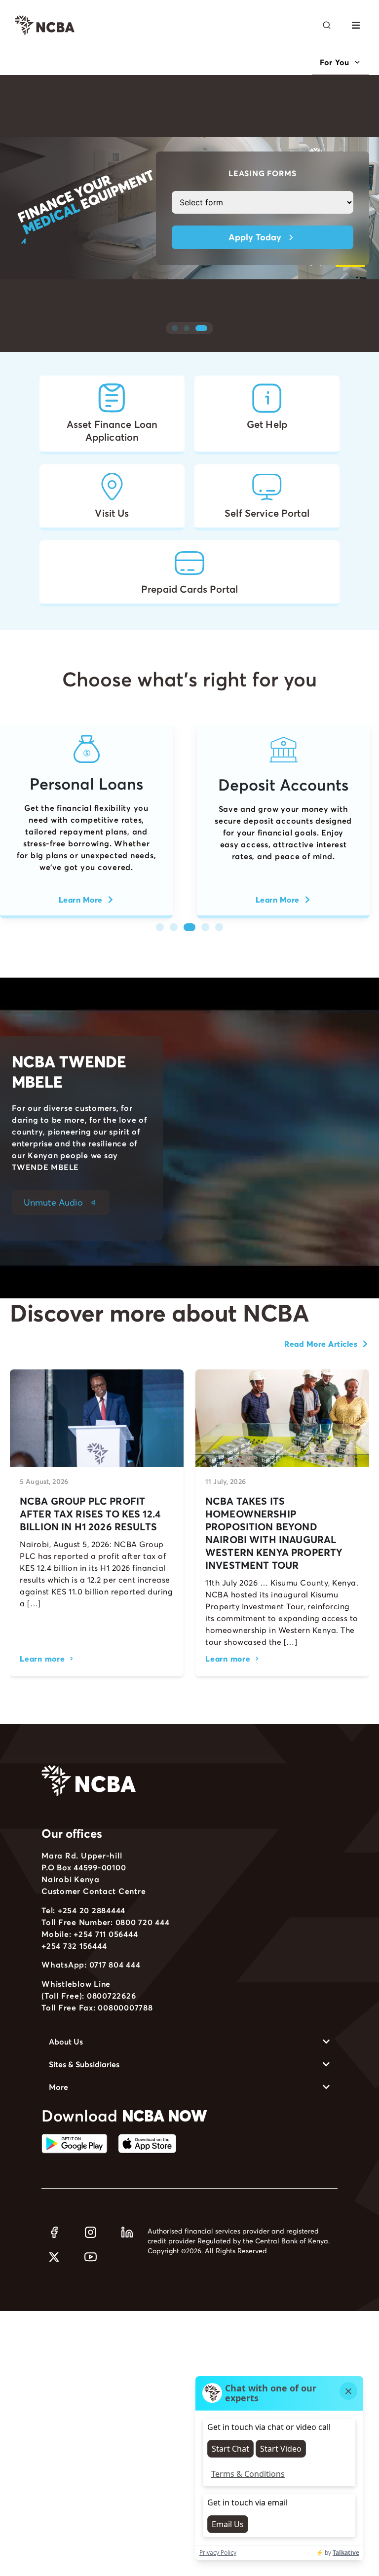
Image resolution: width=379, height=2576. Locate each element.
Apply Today (255, 237)
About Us (66, 2042)
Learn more (42, 1659)
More (58, 2087)
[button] (356, 25)
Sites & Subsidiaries (84, 2064)
